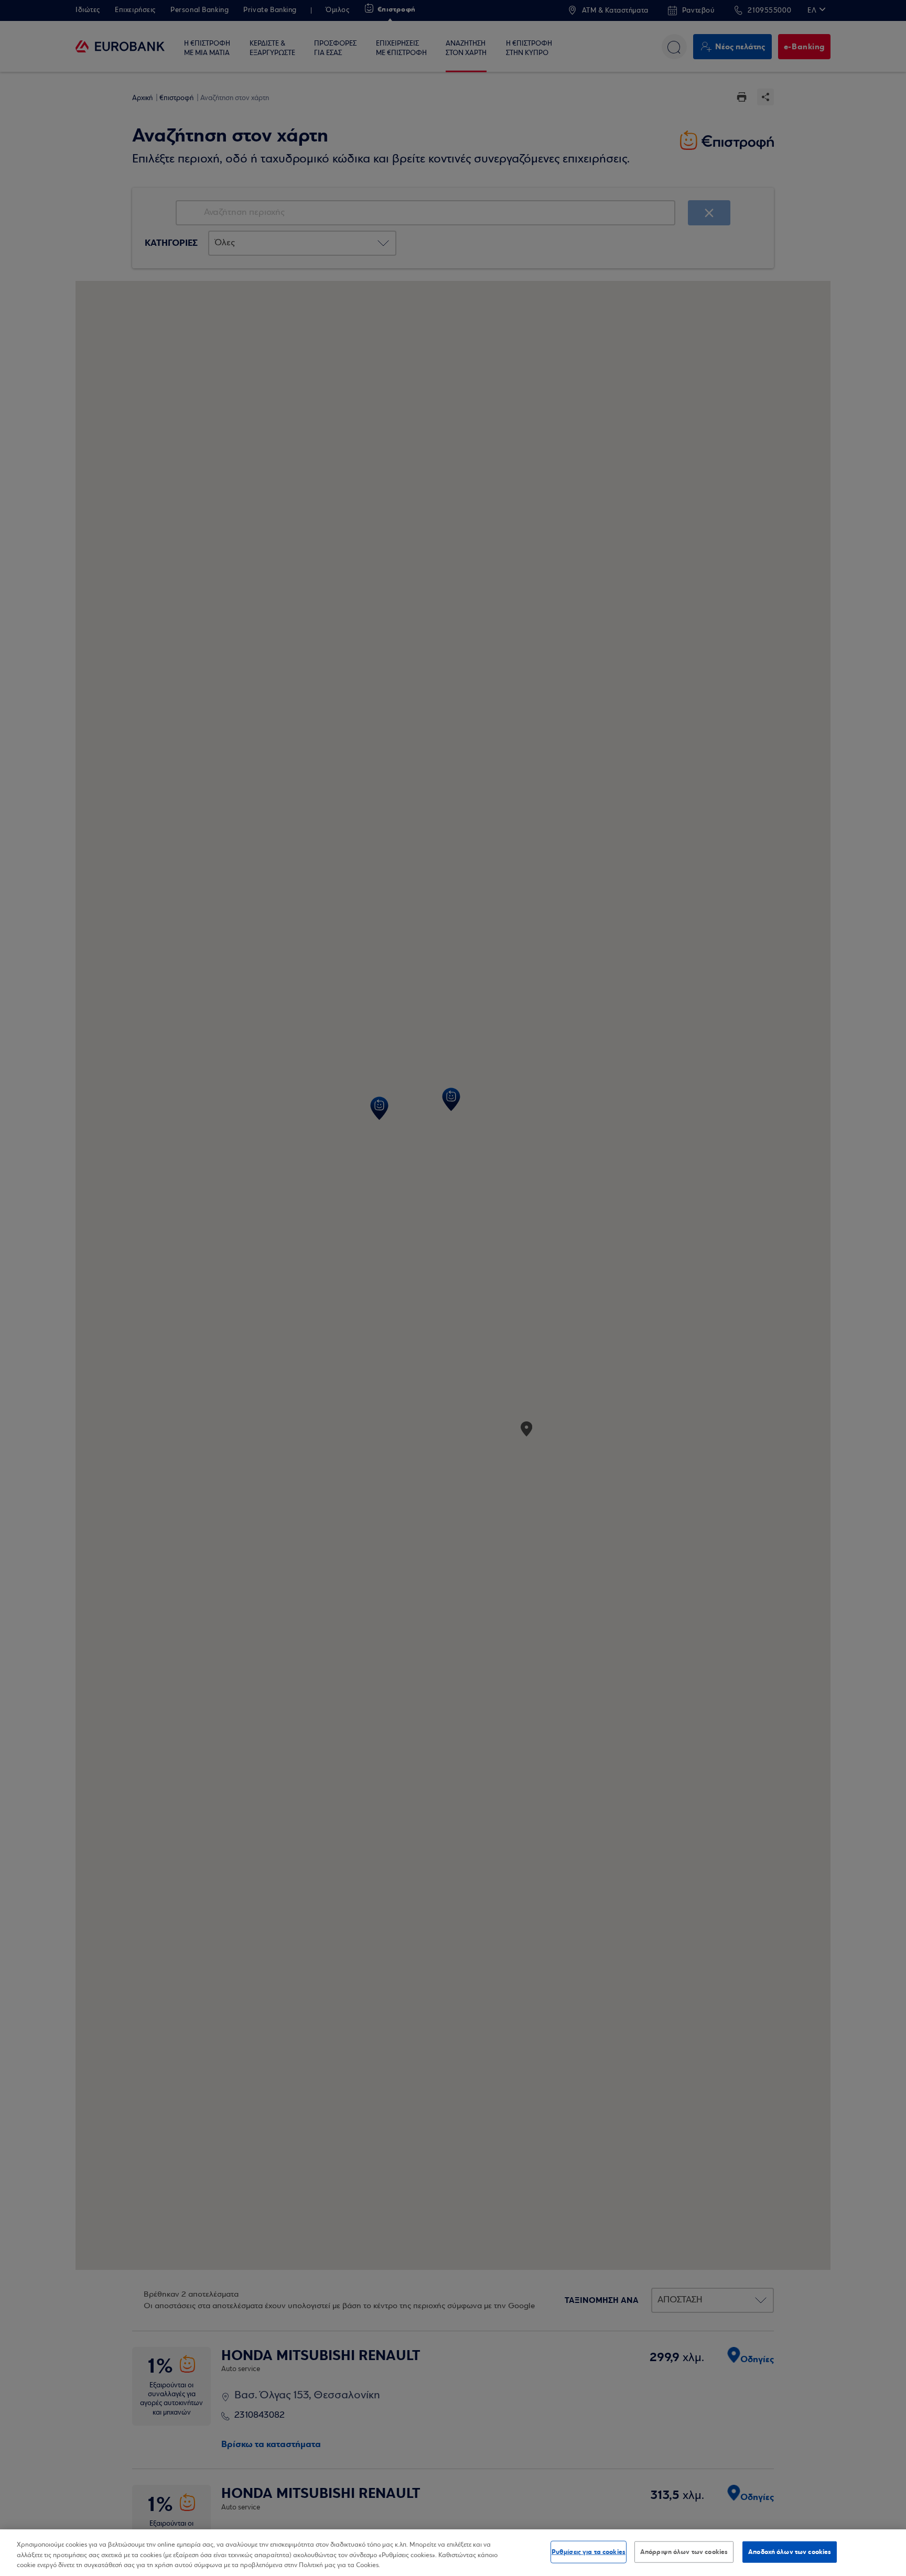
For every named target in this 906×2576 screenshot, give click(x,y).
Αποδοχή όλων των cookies (790, 2551)
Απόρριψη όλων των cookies (684, 2551)
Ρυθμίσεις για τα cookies (589, 2551)
